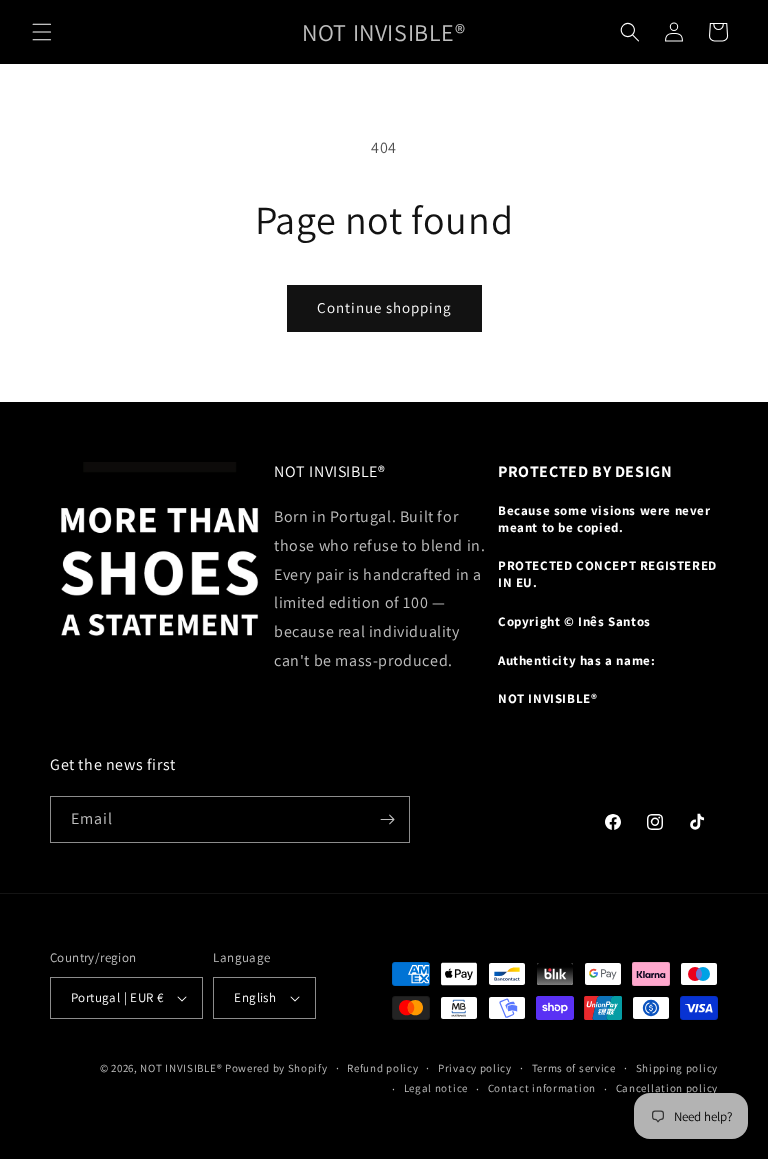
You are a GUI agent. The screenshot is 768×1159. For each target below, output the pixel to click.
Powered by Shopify (276, 1068)
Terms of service (574, 1068)
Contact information (542, 1088)
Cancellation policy (667, 1088)
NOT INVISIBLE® (181, 1068)
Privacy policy (475, 1068)
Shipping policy (677, 1068)
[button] (42, 32)
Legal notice (436, 1088)
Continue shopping (384, 307)
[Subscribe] (387, 819)
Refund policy (382, 1068)
